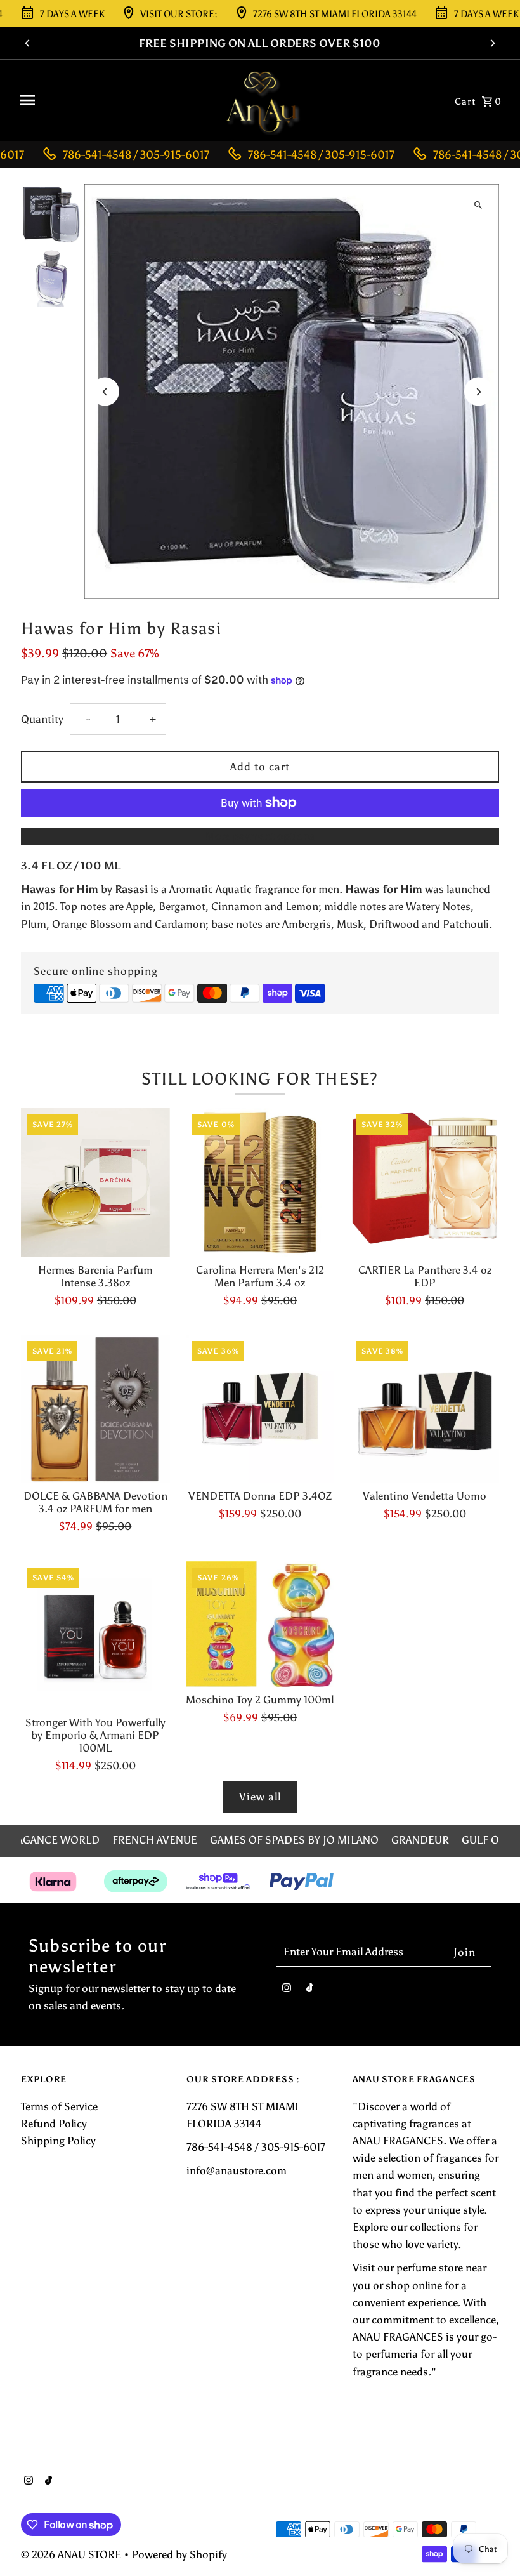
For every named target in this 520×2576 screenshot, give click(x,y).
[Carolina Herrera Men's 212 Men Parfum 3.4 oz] (260, 1183)
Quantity (42, 719)
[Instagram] (287, 1991)
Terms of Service (59, 2106)
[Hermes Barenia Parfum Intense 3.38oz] (95, 1183)
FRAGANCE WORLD (52, 1840)
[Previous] (28, 43)
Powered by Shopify (179, 2554)
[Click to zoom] (478, 205)
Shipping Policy (58, 2141)
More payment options (260, 836)
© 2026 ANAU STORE (72, 2554)
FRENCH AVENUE (155, 1840)
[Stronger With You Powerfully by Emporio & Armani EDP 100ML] (95, 1636)
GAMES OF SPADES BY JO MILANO (294, 1840)
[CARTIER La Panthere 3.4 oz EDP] (425, 1183)
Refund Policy (54, 2124)
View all (260, 1797)
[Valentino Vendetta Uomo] (425, 1409)
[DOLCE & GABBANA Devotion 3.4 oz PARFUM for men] (95, 1409)
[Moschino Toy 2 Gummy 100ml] (260, 1624)
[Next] (492, 43)
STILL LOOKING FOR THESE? (260, 1079)
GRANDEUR (420, 1840)
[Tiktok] (310, 1991)
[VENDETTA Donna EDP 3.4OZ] (260, 1409)
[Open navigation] (113, 100)
